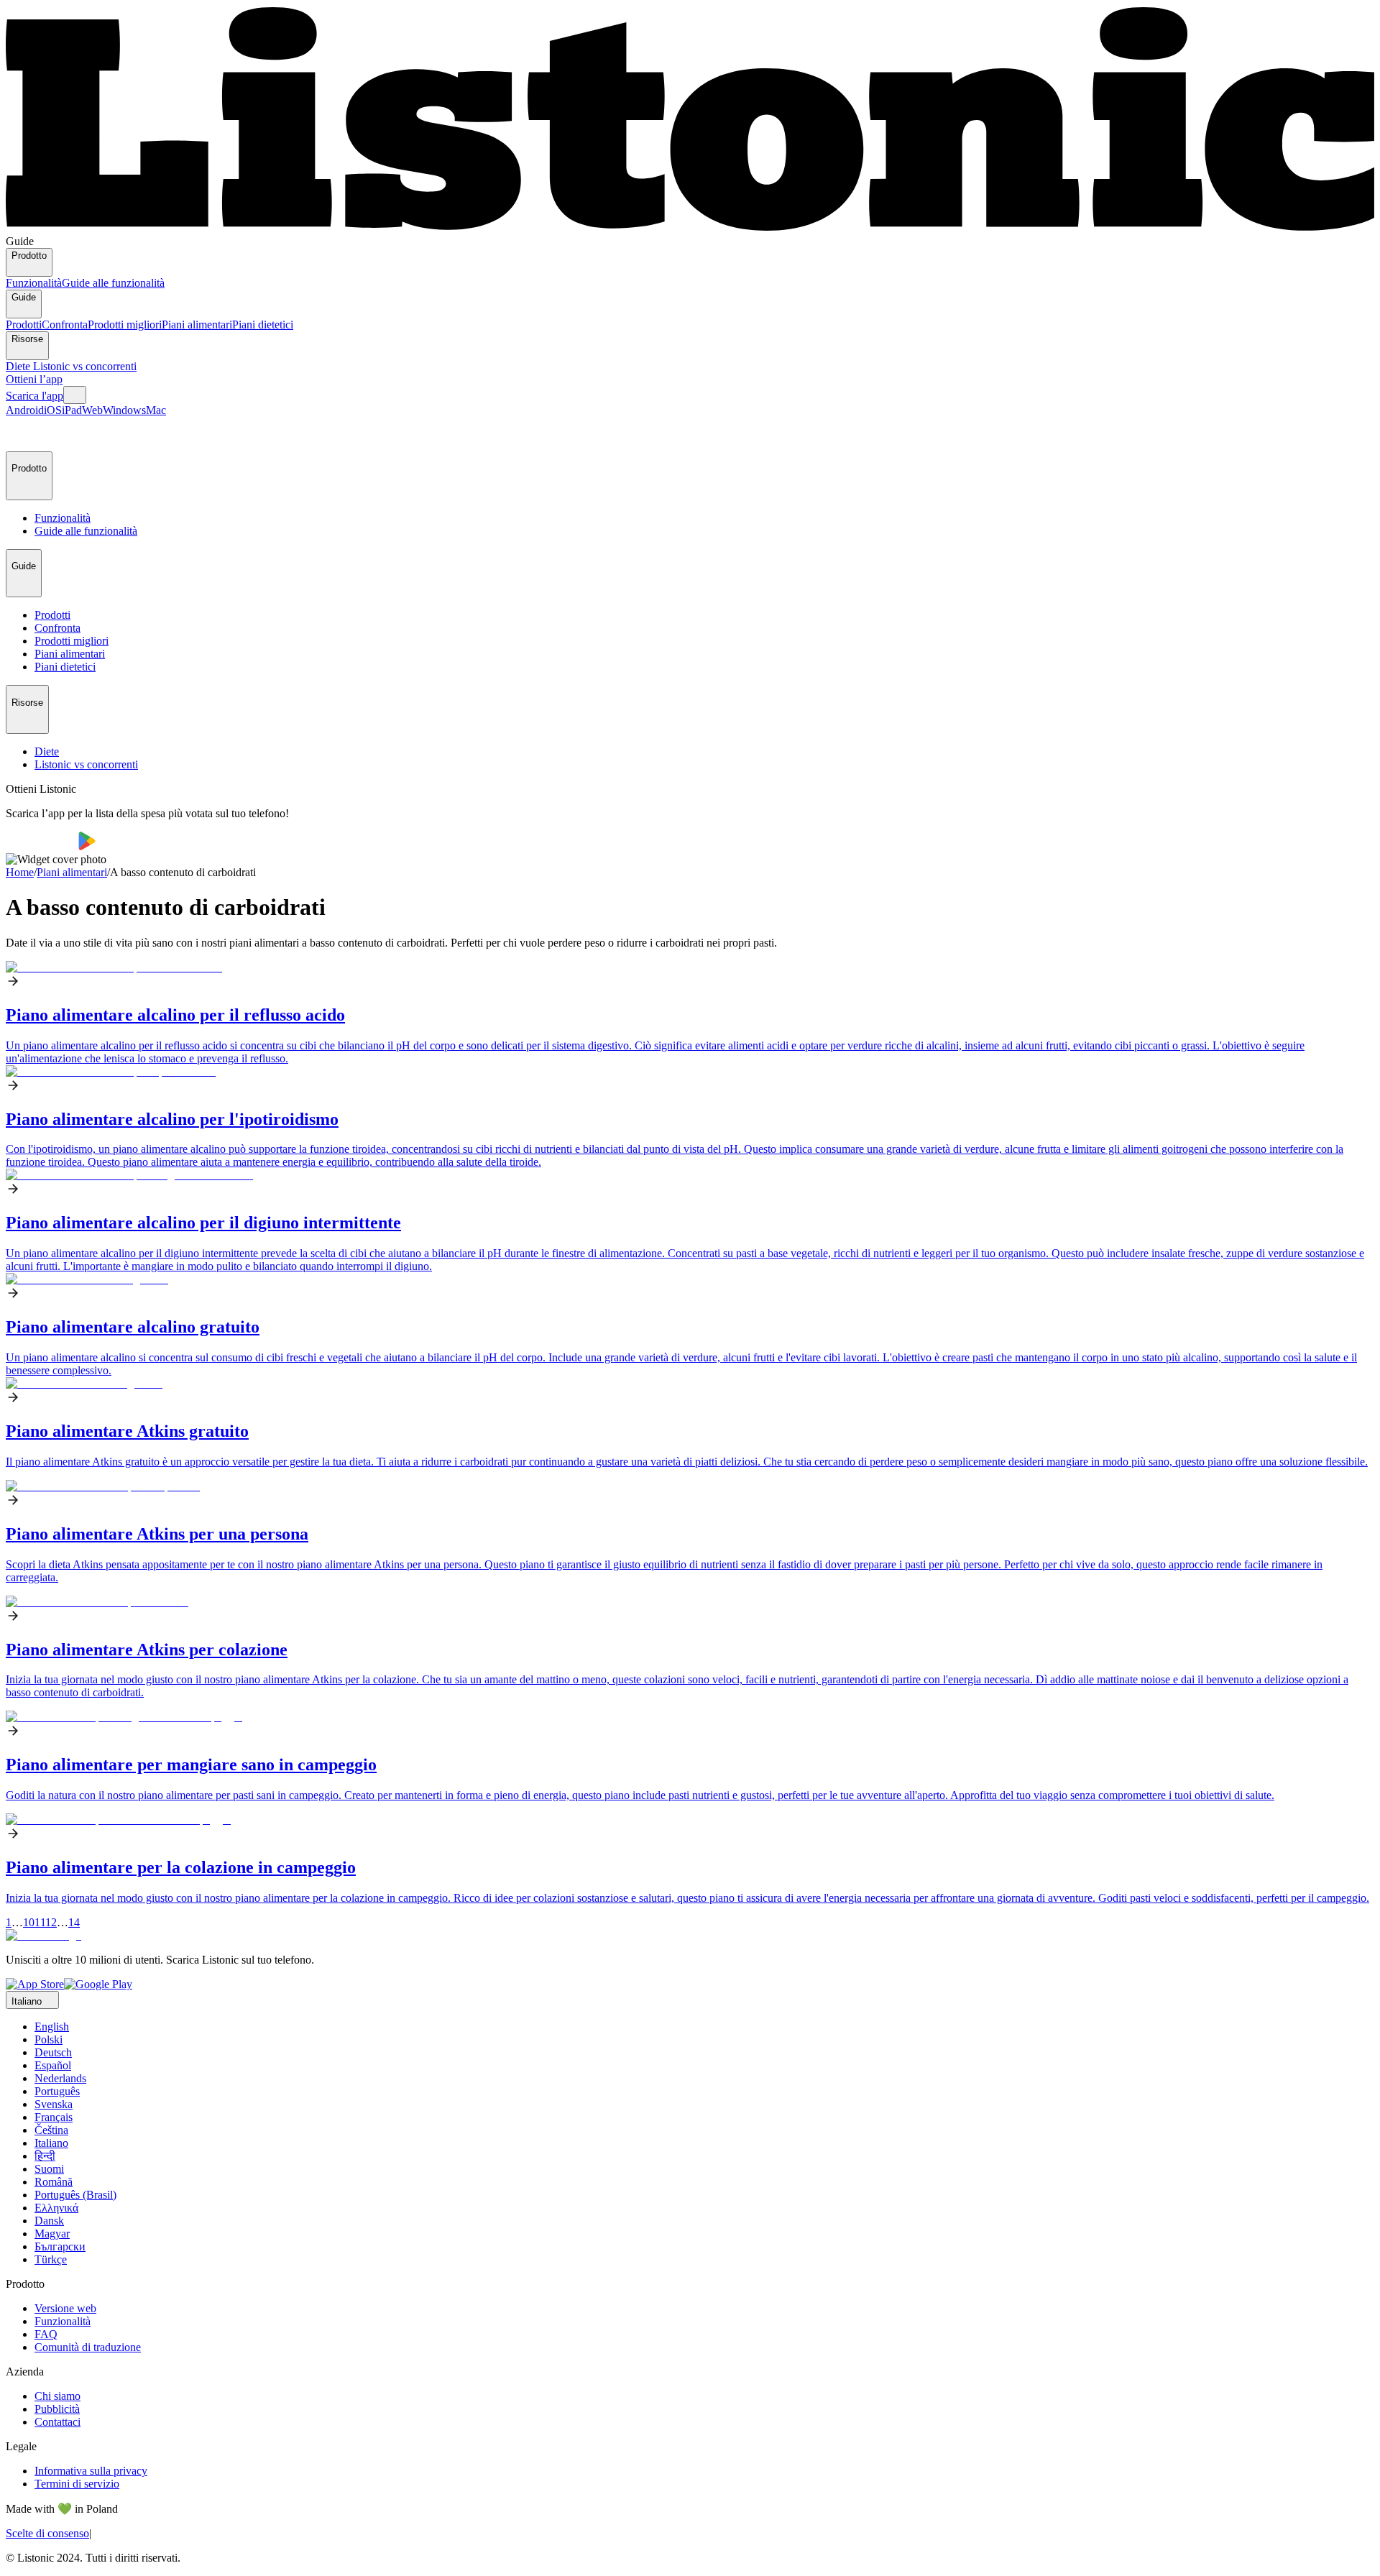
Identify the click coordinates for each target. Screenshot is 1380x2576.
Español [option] (53, 2065)
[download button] (42, 846)
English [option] (52, 2027)
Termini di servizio (77, 2484)
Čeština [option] (51, 2130)
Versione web (65, 2308)
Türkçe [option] (51, 2259)
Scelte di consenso (47, 2533)
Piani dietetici (263, 325)
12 (51, 1922)
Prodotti (24, 325)
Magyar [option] (52, 2234)
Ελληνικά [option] (56, 2208)
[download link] (35, 1984)
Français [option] (54, 2117)
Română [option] (54, 2182)
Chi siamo (57, 2396)
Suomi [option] (49, 2169)
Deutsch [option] (53, 2052)
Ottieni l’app (34, 379)
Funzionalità (34, 283)
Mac (156, 410)
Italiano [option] (51, 2143)
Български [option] (60, 2246)
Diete (19, 366)
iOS (53, 410)
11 (40, 1922)
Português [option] (57, 2091)
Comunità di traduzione (88, 2347)
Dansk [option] (49, 2221)
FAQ (46, 2334)
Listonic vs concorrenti (85, 366)
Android (25, 410)
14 (74, 1922)
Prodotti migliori (125, 325)
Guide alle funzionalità (113, 283)
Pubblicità (57, 2409)
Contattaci (57, 2422)
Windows (124, 410)
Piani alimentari (197, 325)
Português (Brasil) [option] (75, 2195)
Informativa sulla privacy (91, 2471)
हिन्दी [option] (45, 2156)
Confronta (65, 325)
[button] (23, 434)
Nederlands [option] (60, 2078)
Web (92, 410)
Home (20, 872)
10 (29, 1922)
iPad (72, 410)
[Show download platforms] (75, 395)
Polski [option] (49, 2039)
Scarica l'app (34, 396)
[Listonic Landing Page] (690, 228)
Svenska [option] (54, 2104)
